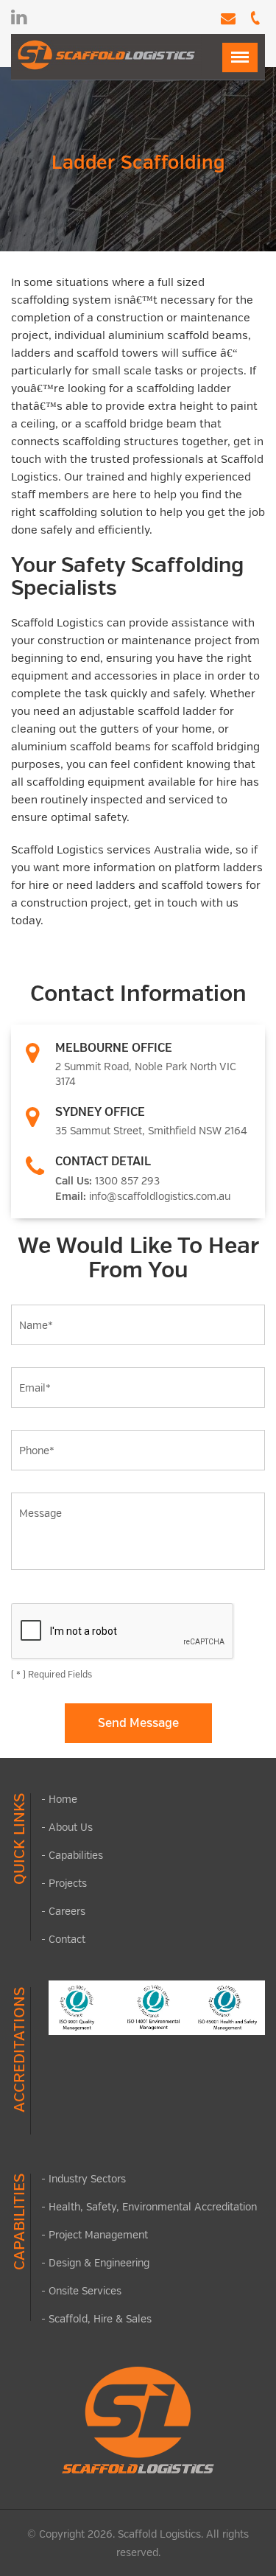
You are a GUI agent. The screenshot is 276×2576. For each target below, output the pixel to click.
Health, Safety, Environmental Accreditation (153, 2206)
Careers (67, 1911)
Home (63, 1799)
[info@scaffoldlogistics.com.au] (224, 20)
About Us (71, 1827)
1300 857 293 (127, 1180)
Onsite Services (85, 2290)
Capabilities (76, 1855)
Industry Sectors (87, 2178)
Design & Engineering (99, 2262)
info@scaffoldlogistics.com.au (160, 1196)
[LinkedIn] (19, 17)
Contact (67, 1939)
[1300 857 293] (252, 20)
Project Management (98, 2234)
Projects (68, 1883)
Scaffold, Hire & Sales (100, 2318)
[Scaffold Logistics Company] (106, 53)
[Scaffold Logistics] (138, 2420)
